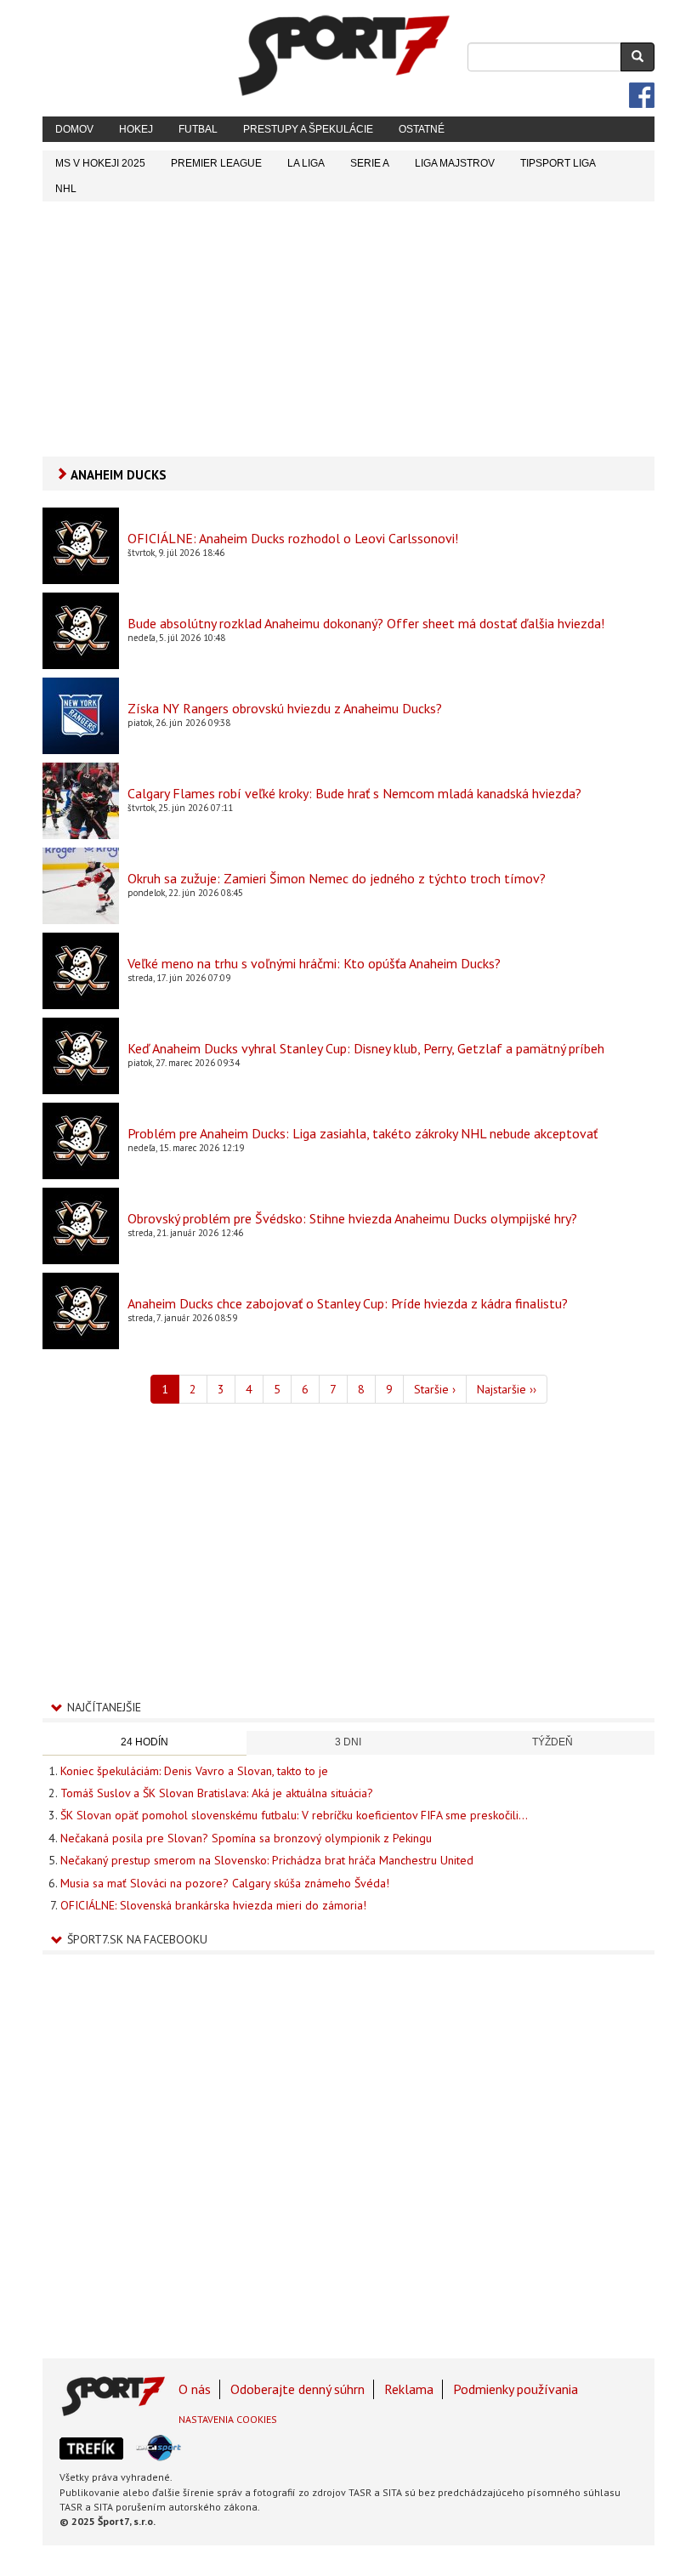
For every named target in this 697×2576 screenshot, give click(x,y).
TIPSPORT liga (558, 163)
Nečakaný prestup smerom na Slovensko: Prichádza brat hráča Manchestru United (267, 1860)
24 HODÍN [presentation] (144, 1742)
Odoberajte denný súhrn (297, 2389)
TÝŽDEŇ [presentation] (552, 1742)
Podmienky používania (516, 2389)
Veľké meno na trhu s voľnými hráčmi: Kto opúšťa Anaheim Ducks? (314, 963)
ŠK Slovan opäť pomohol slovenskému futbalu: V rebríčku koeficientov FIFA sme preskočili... (294, 1815)
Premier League (216, 163)
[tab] (144, 1743)
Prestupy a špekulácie (308, 129)
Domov (74, 129)
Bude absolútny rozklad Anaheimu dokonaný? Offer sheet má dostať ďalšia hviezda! (366, 623)
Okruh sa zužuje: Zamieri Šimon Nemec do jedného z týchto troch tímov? (337, 878)
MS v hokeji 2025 (100, 163)
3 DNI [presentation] (348, 1742)
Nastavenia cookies (228, 2419)
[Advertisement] (348, 329)
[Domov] (344, 55)
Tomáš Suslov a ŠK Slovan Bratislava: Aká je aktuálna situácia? (217, 1793)
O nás (195, 2389)
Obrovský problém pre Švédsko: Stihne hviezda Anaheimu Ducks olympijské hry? (352, 1218)
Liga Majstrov (455, 163)
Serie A (370, 163)
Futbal (198, 129)
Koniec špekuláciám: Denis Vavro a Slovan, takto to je (194, 1771)
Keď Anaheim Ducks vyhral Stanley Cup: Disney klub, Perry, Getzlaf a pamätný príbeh (366, 1048)
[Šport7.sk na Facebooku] (642, 95)
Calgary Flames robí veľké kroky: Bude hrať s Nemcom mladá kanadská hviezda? (354, 793)
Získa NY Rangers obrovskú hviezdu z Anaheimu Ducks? (285, 708)
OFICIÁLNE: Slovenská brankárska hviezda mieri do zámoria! (213, 1905)
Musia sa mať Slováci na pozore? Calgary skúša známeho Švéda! (225, 1883)
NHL (66, 189)
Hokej (136, 129)
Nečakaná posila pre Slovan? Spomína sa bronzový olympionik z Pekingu (246, 1838)
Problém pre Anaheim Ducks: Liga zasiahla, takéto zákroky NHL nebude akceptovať (363, 1133)
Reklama (409, 2389)
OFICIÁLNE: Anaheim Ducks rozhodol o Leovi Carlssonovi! (293, 538)
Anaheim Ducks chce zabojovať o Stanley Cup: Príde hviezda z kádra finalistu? (348, 1303)
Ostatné (422, 129)
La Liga (306, 163)
